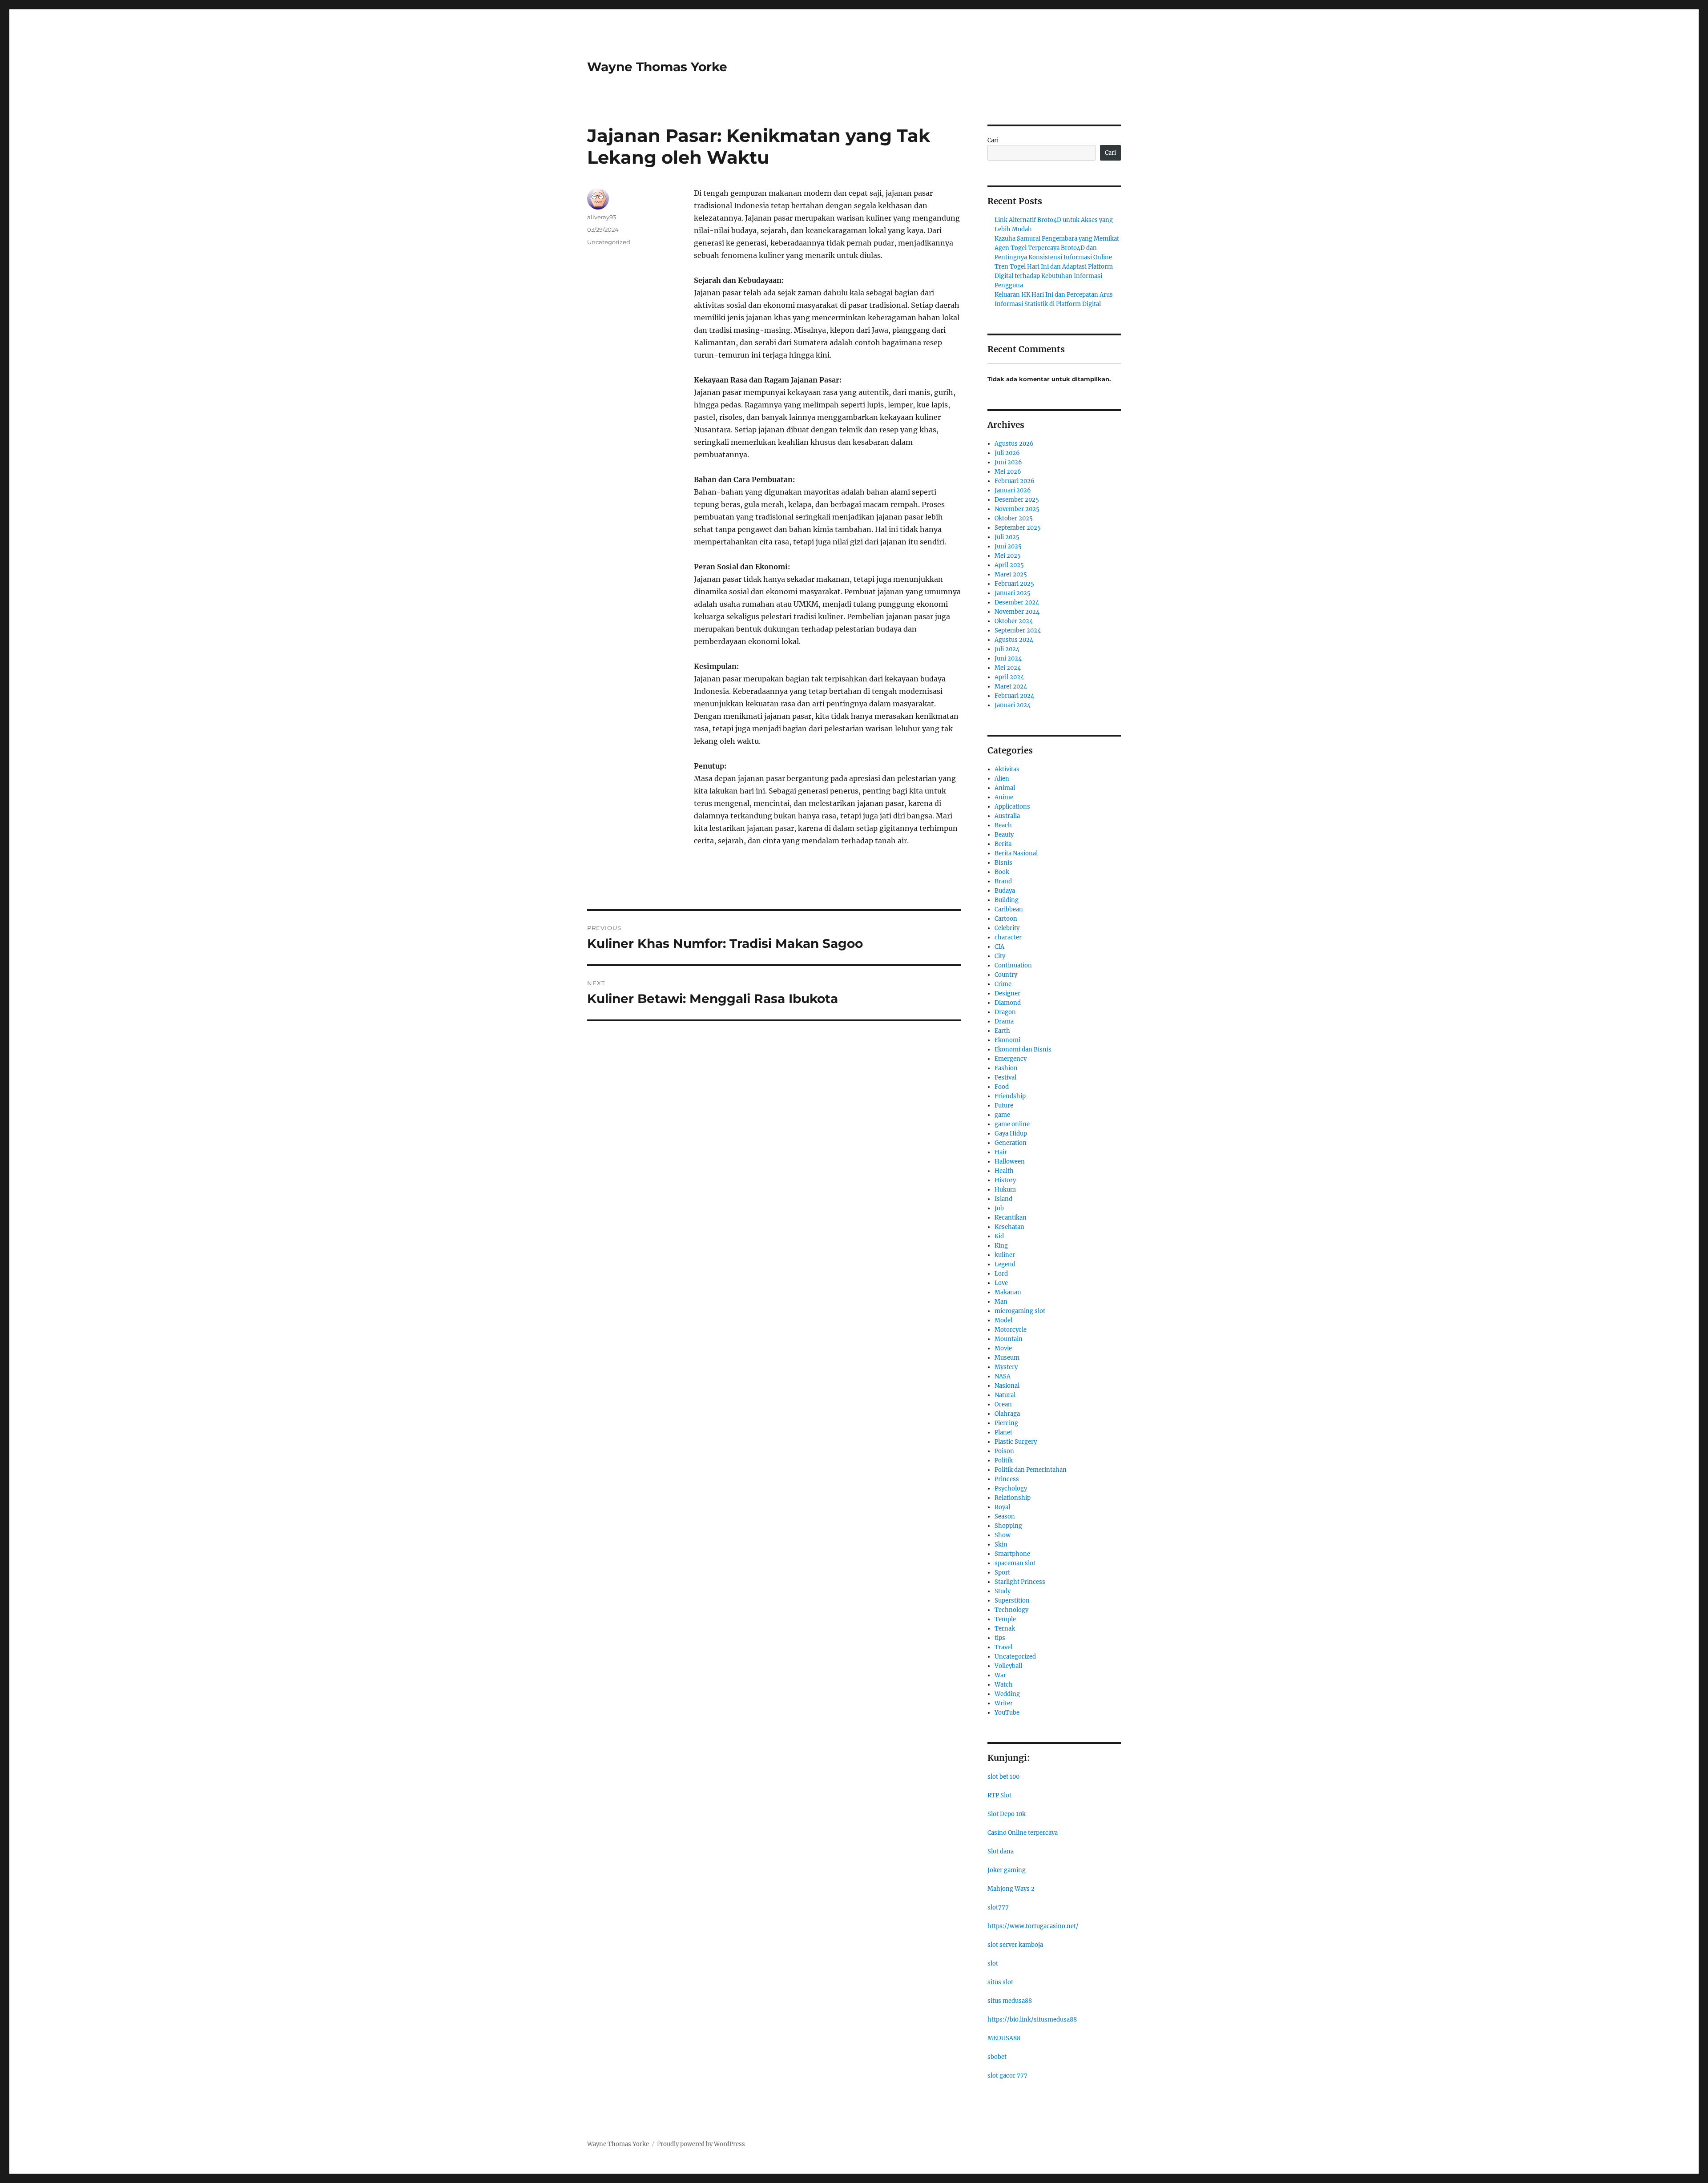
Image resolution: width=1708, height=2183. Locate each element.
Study (1003, 1591)
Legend (1005, 1264)
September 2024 (1018, 630)
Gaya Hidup (1011, 1134)
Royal (1002, 1507)
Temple (1005, 1619)
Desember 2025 (1017, 500)
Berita (1003, 844)
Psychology (1011, 1488)
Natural (1005, 1395)
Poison (1004, 1451)
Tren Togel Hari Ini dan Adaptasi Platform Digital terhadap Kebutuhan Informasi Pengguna (1054, 276)
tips (1000, 1638)
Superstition (1012, 1601)
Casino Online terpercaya (1023, 1833)
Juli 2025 (1007, 537)
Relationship (1013, 1498)
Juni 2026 (1008, 462)
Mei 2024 (1008, 668)
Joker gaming (1007, 1870)
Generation (1011, 1143)
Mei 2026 (1008, 472)
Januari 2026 (1013, 490)
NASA (1003, 1376)
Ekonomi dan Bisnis (1023, 1049)
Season (1005, 1516)
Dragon (1005, 1012)
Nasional (1007, 1386)
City (1000, 956)
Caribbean (1009, 909)
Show (1003, 1535)
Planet (1003, 1432)
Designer (1007, 993)
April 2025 (1009, 565)
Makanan (1008, 1292)
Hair (1001, 1152)
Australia (1007, 816)
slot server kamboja (1015, 1945)
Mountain (1009, 1339)
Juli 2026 (1007, 453)
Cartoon (1006, 919)
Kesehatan (1009, 1227)
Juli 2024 (1007, 649)
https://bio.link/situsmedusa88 (1032, 2020)
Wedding (1007, 1694)
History (1005, 1180)
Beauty (1004, 835)
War (1000, 1675)
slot (993, 1963)
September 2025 (1018, 528)
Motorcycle (1011, 1330)
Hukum (1005, 1190)
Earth (1002, 1031)
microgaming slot (1020, 1311)
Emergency (1011, 1059)
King (1001, 1246)
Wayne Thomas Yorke (657, 67)
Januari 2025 (1013, 593)
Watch (1004, 1685)
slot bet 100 (1003, 1777)
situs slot (1000, 1982)
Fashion (1006, 1068)
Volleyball (1008, 1666)
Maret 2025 (1011, 574)
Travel (1003, 1647)
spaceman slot (1015, 1563)
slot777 (998, 1907)
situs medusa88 (1010, 2001)
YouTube (1007, 1713)
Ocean (1003, 1404)
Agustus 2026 (1014, 444)
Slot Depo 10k (1007, 1814)
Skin (1001, 1545)
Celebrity (1007, 928)
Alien (1002, 779)
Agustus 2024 (1014, 640)
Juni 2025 (1008, 546)
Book (1002, 872)
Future (1004, 1106)
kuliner (1005, 1255)
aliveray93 (602, 217)
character (1008, 937)
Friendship (1010, 1096)
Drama (1004, 1021)
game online (1012, 1124)
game (1002, 1115)
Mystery (1006, 1367)
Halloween (1010, 1162)
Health (1004, 1171)
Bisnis (1003, 863)
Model (1003, 1320)
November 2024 (1017, 612)
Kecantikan (1011, 1218)
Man (1001, 1302)
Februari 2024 (1014, 696)
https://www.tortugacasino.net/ (1033, 1926)
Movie (1003, 1348)
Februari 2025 (1014, 584)
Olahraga (1007, 1414)
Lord (1001, 1274)
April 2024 (1009, 677)
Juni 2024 (1008, 659)
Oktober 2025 (1014, 518)
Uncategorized (609, 242)
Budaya (1005, 891)
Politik (1004, 1460)
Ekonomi (1007, 1040)
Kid (999, 1236)
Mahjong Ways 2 (1011, 1889)
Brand (1003, 881)
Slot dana (1001, 1851)
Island (1003, 1199)
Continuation (1013, 965)
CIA (999, 947)
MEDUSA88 (1004, 2038)
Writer (1004, 1703)
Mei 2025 (1008, 556)
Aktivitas (1007, 769)
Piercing (1006, 1423)
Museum (1007, 1358)
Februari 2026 (1015, 481)
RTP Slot (999, 1795)
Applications (1012, 807)
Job (999, 1208)
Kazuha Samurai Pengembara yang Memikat (1057, 239)
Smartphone (1012, 1554)
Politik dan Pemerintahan (1031, 1470)
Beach (1003, 825)
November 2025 (1017, 509)
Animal (1005, 788)
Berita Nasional (1016, 853)
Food (1002, 1087)
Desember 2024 (1017, 602)
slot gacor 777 (1007, 2076)
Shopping (1008, 1526)
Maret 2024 (1011, 687)
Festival (1005, 1077)
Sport (1002, 1573)
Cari (993, 140)
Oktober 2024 (1014, 621)
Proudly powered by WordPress (701, 2144)
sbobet (997, 2057)
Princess (1007, 1479)
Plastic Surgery (1016, 1442)
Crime (1003, 984)
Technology (1011, 1610)
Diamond (1008, 1003)
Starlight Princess (1020, 1582)
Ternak (1005, 1629)
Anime (1004, 797)
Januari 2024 (1013, 705)
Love (1001, 1283)
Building (1007, 900)
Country (1006, 975)
